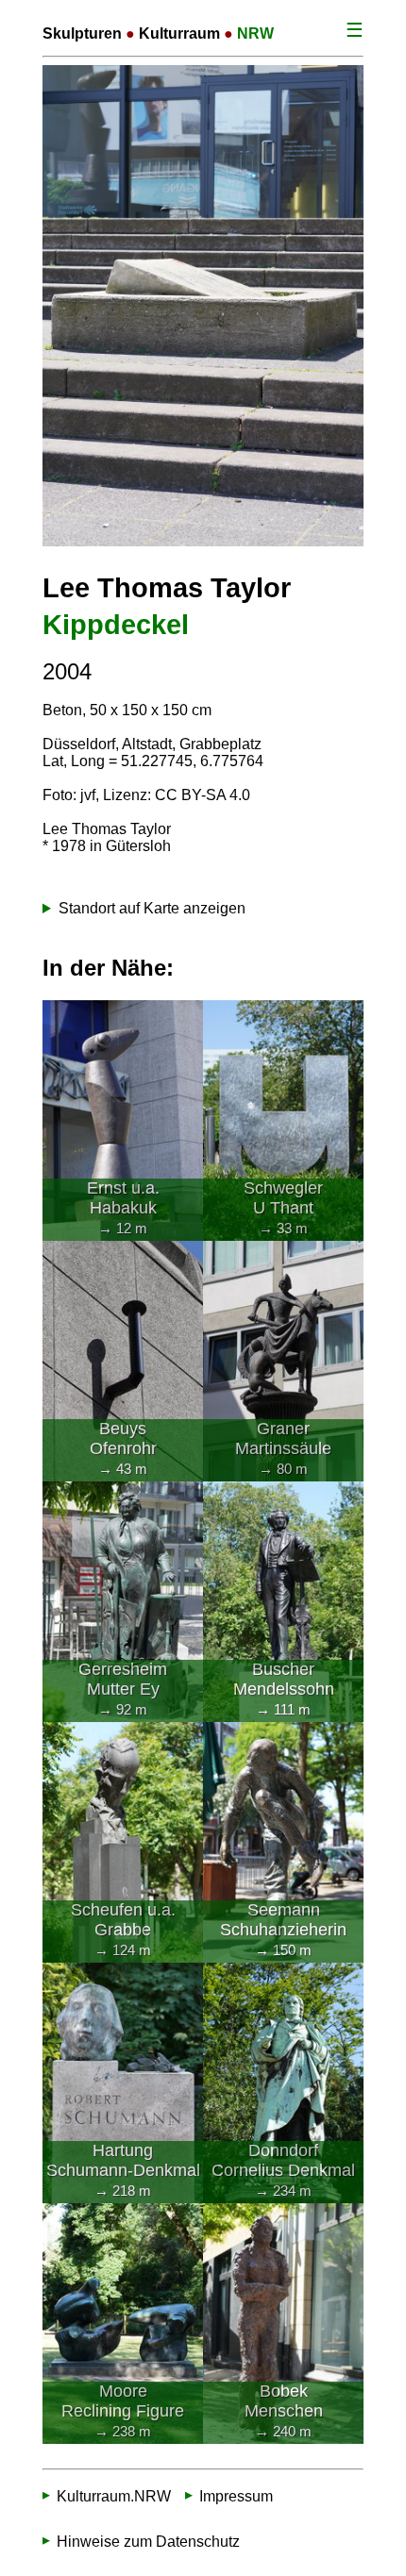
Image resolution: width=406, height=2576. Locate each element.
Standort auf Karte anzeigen (152, 908)
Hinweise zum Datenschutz (148, 2542)
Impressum (236, 2496)
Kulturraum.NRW (114, 2496)
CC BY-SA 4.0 (203, 795)
